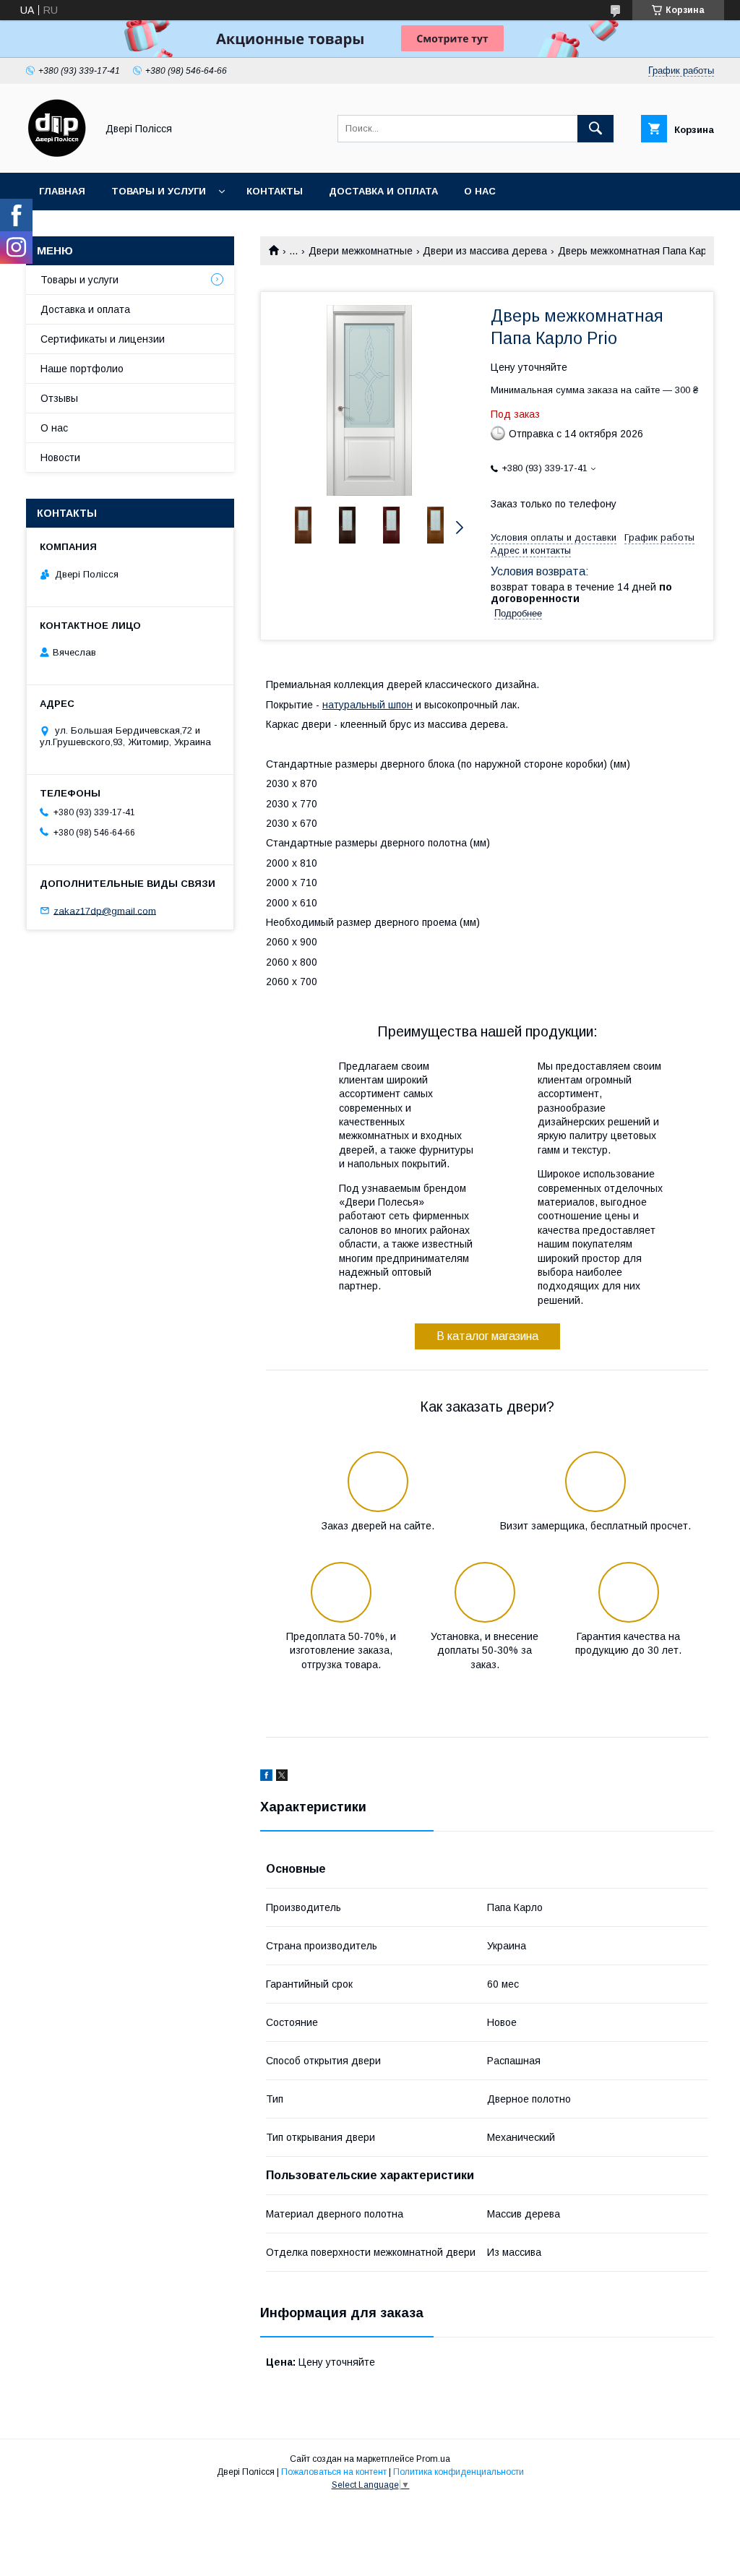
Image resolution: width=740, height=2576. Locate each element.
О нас (480, 191)
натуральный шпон (367, 705)
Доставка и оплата (383, 191)
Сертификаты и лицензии (103, 339)
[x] (282, 1777)
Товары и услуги (159, 191)
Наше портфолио (82, 369)
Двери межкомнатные (361, 251)
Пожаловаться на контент (334, 2472)
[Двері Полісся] (57, 154)
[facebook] (266, 1777)
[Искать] (595, 129)
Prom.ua (433, 2459)
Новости (60, 458)
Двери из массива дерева (485, 251)
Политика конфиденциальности (459, 2472)
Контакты (275, 191)
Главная (62, 191)
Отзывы (59, 398)
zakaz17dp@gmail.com (105, 910)
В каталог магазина (487, 1336)
